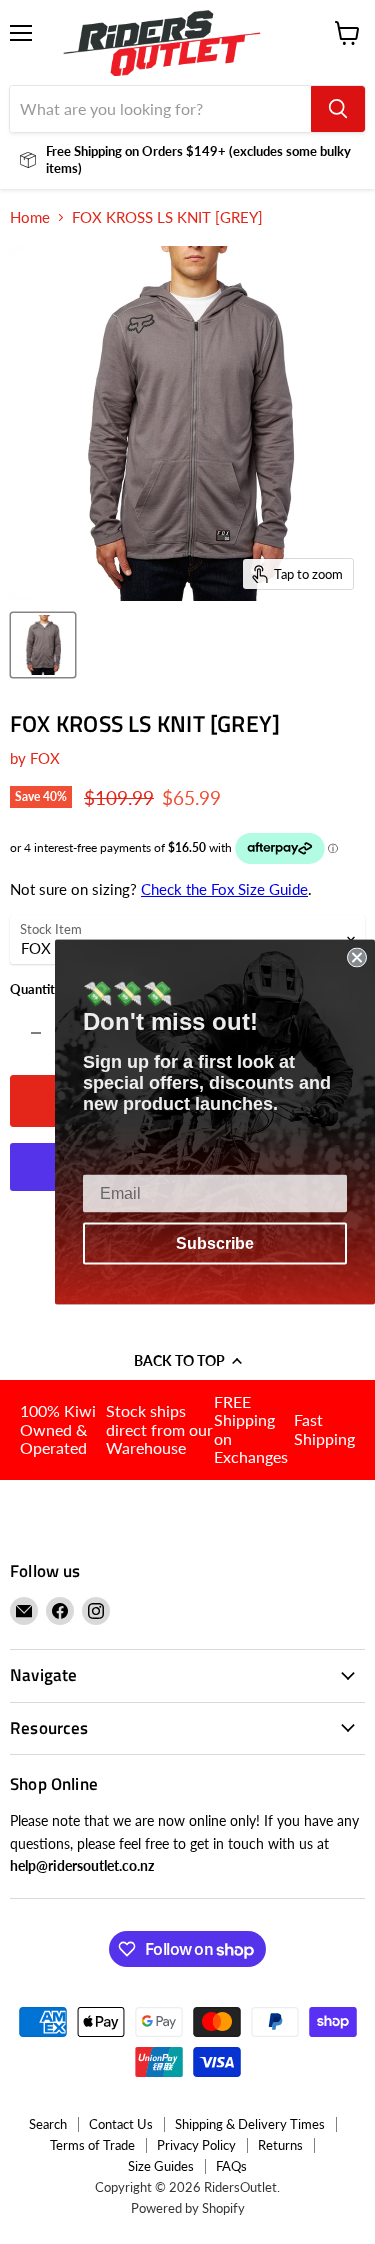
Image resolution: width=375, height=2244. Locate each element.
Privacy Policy (196, 2145)
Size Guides (161, 2166)
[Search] (338, 109)
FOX (45, 758)
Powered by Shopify (188, 2208)
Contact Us (121, 2124)
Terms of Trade (92, 2145)
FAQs (231, 2166)
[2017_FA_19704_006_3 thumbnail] (43, 645)
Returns (280, 2145)
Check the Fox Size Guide (224, 889)
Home (30, 217)
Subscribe (215, 1243)
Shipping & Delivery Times (250, 2124)
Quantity (36, 989)
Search (48, 2124)
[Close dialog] (357, 958)
